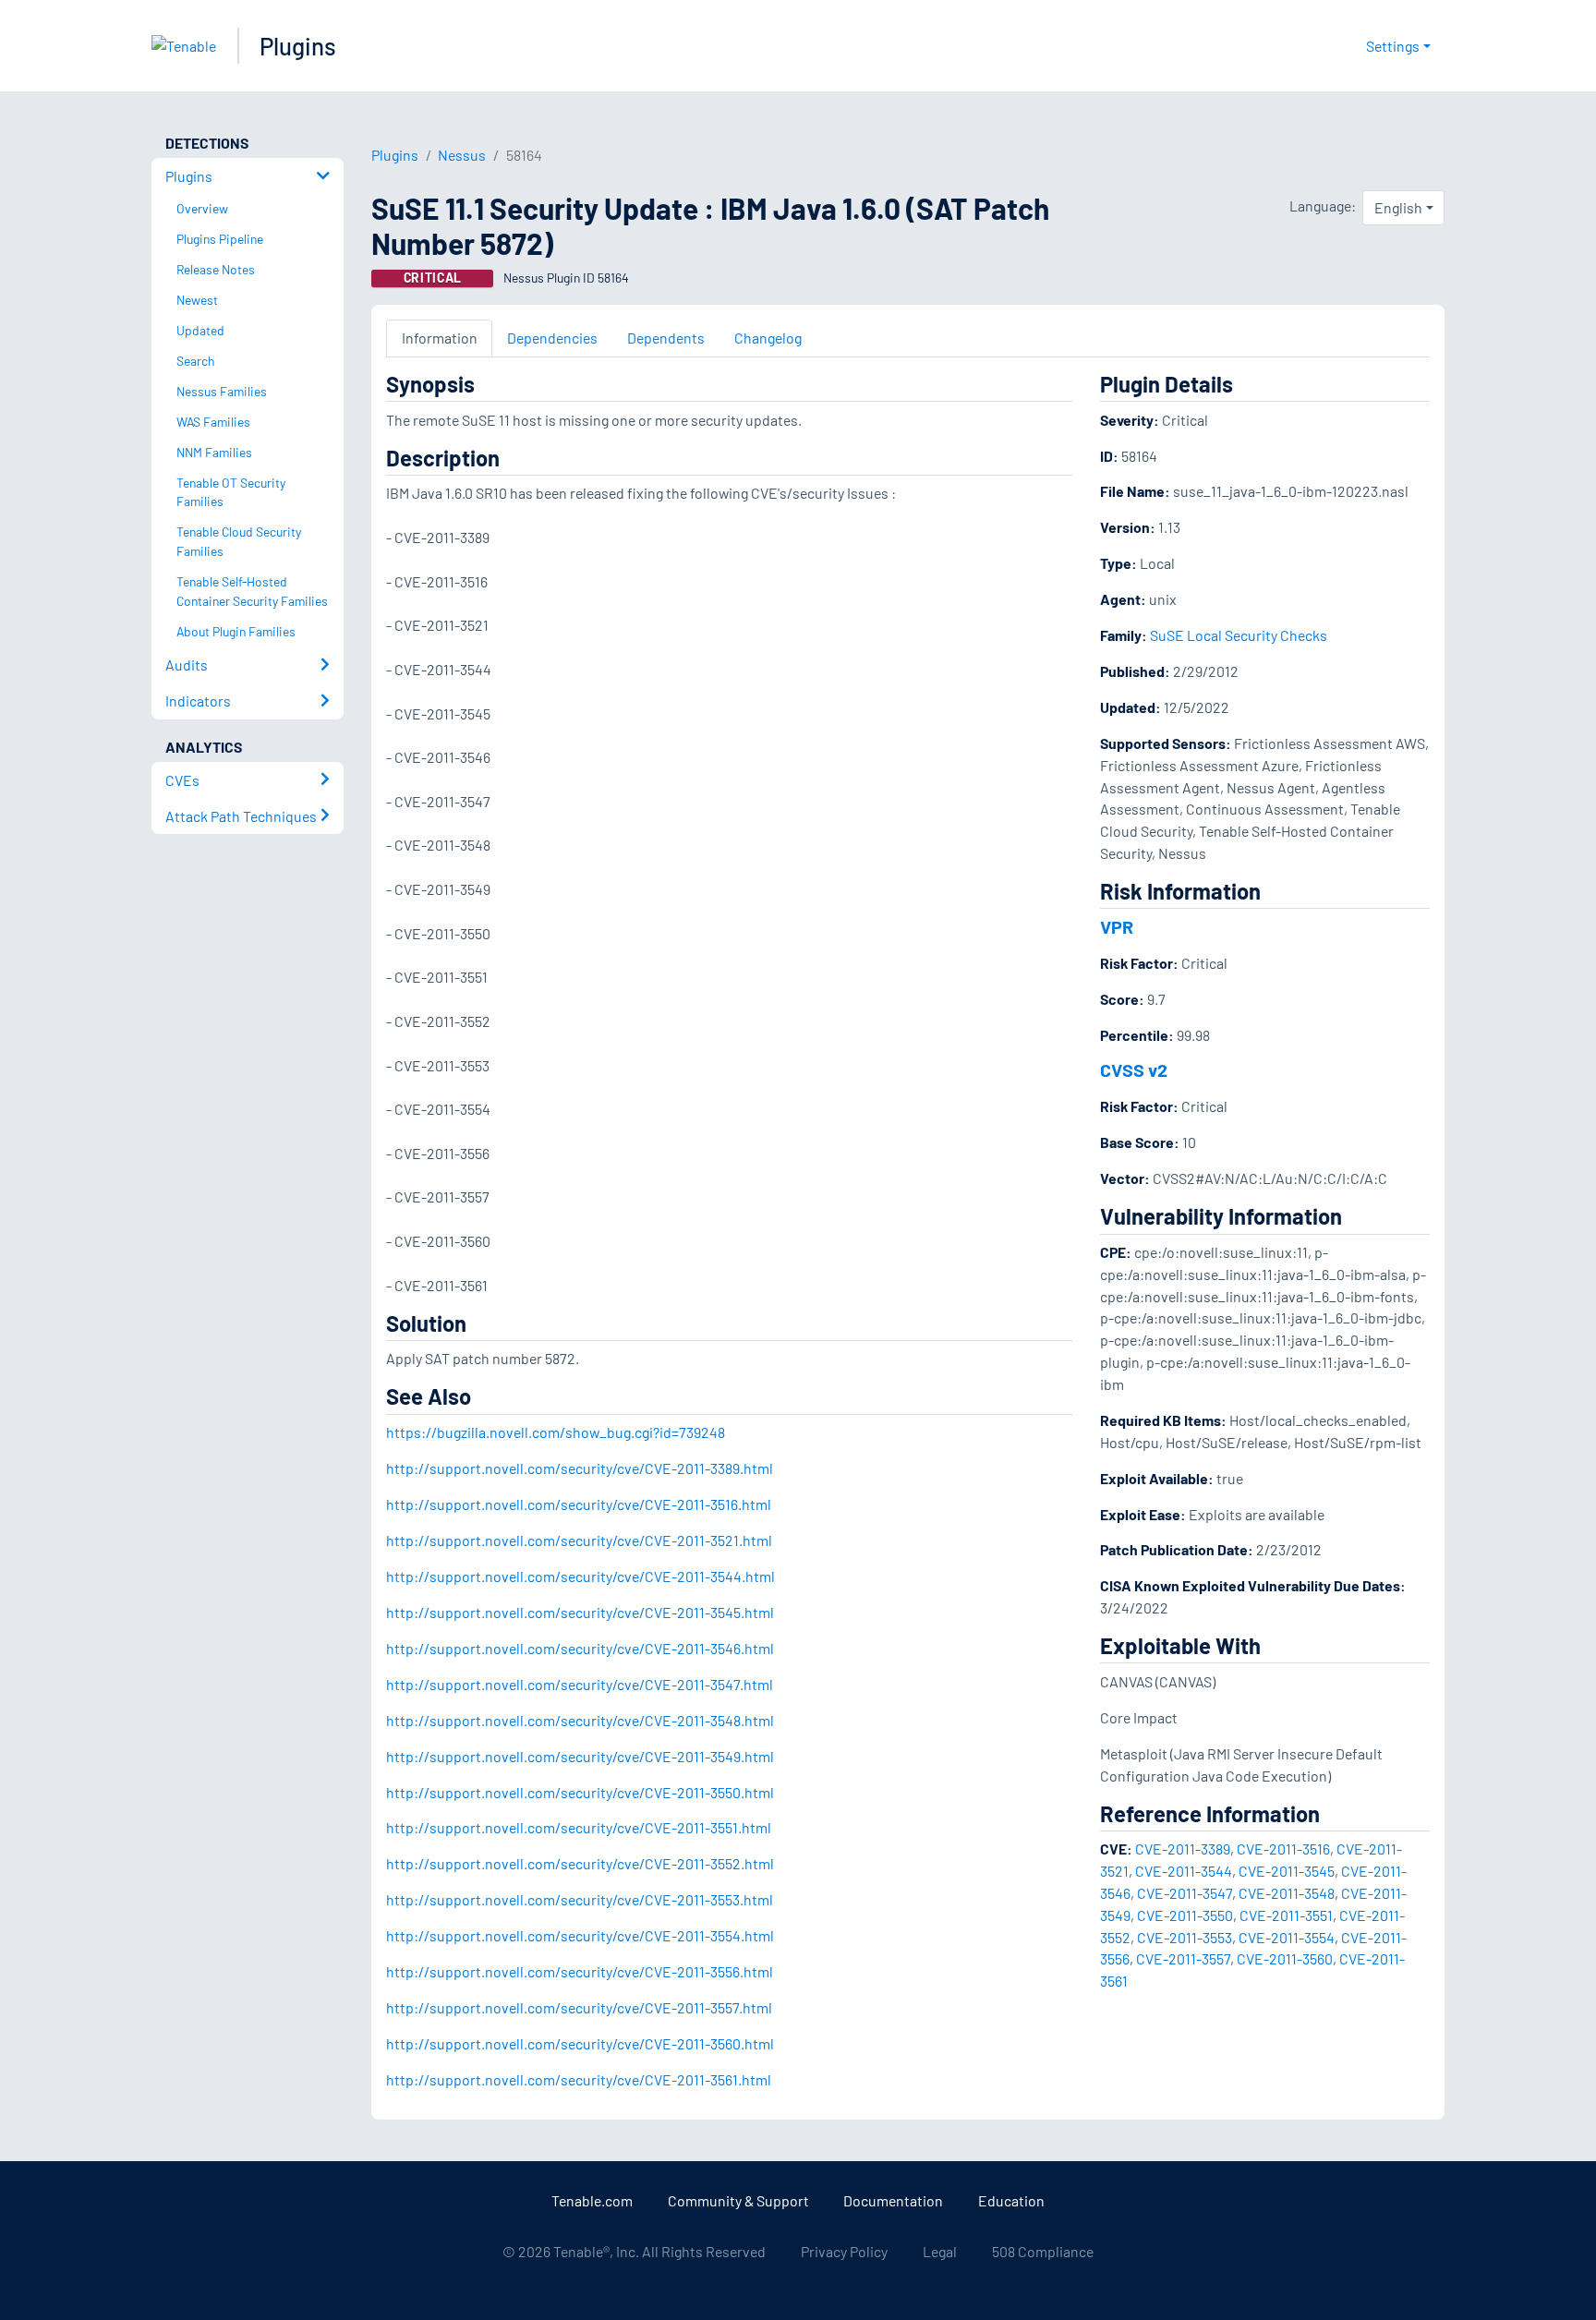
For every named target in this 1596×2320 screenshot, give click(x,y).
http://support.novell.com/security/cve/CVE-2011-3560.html (580, 2043)
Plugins (298, 46)
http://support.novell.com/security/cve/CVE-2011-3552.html (580, 1863)
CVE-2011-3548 (1287, 1893)
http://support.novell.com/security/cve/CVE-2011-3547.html (580, 1684)
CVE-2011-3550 (1185, 1915)
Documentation (893, 2200)
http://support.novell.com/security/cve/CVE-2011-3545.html (580, 1612)
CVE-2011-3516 (1283, 1849)
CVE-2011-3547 (1185, 1893)
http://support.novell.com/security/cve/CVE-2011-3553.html (580, 1899)
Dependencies (552, 338)
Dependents (666, 338)
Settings (1393, 46)
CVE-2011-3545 (1287, 1871)
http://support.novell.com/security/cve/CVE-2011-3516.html (579, 1504)
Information (440, 338)
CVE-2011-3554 (1287, 1937)
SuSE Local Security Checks (1239, 635)
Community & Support (738, 2200)
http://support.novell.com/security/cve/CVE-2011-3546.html (580, 1648)
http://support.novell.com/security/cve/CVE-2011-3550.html (580, 1792)
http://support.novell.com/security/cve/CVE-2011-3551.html (579, 1827)
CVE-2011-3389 (1183, 1849)
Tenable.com (592, 2200)
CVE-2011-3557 (1183, 1958)
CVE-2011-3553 (1185, 1937)
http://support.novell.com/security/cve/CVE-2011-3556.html (580, 1971)
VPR (1117, 926)
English (1398, 207)
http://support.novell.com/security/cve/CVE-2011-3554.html (580, 1935)
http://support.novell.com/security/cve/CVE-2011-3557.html (579, 2007)
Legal (940, 2251)
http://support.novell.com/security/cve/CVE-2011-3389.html (580, 1468)
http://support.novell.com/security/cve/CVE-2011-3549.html (580, 1756)
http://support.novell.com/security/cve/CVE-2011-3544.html (580, 1576)
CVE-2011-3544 (1184, 1871)
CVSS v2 (1134, 1069)
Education (1011, 2200)
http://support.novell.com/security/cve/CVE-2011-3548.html (580, 1720)
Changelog (768, 338)
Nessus (462, 155)
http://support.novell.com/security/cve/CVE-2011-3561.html (579, 2079)
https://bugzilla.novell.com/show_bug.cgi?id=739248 (556, 1432)
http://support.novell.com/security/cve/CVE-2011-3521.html (579, 1540)
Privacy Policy (844, 2251)
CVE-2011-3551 (1286, 1915)
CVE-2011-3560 (1285, 1958)
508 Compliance (1043, 2251)
